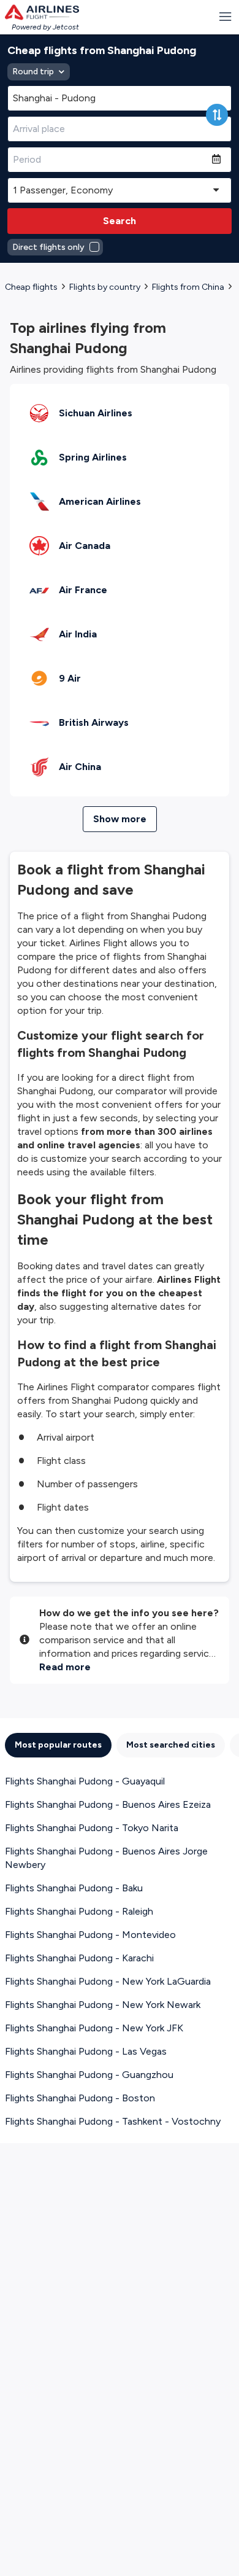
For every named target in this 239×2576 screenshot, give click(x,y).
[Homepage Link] (42, 12)
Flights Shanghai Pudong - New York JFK (94, 2028)
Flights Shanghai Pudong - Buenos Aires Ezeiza (108, 1804)
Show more (120, 819)
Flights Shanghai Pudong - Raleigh (79, 1911)
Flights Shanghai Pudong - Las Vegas (86, 2051)
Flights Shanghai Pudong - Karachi (79, 1958)
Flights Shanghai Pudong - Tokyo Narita (92, 1828)
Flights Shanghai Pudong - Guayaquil (85, 1781)
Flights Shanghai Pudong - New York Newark (103, 2005)
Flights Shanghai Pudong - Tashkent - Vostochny (113, 2121)
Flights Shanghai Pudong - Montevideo (90, 1935)
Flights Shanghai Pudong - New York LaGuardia (108, 1981)
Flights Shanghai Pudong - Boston (80, 2098)
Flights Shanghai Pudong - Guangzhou (89, 2075)
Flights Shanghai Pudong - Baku (74, 1888)
